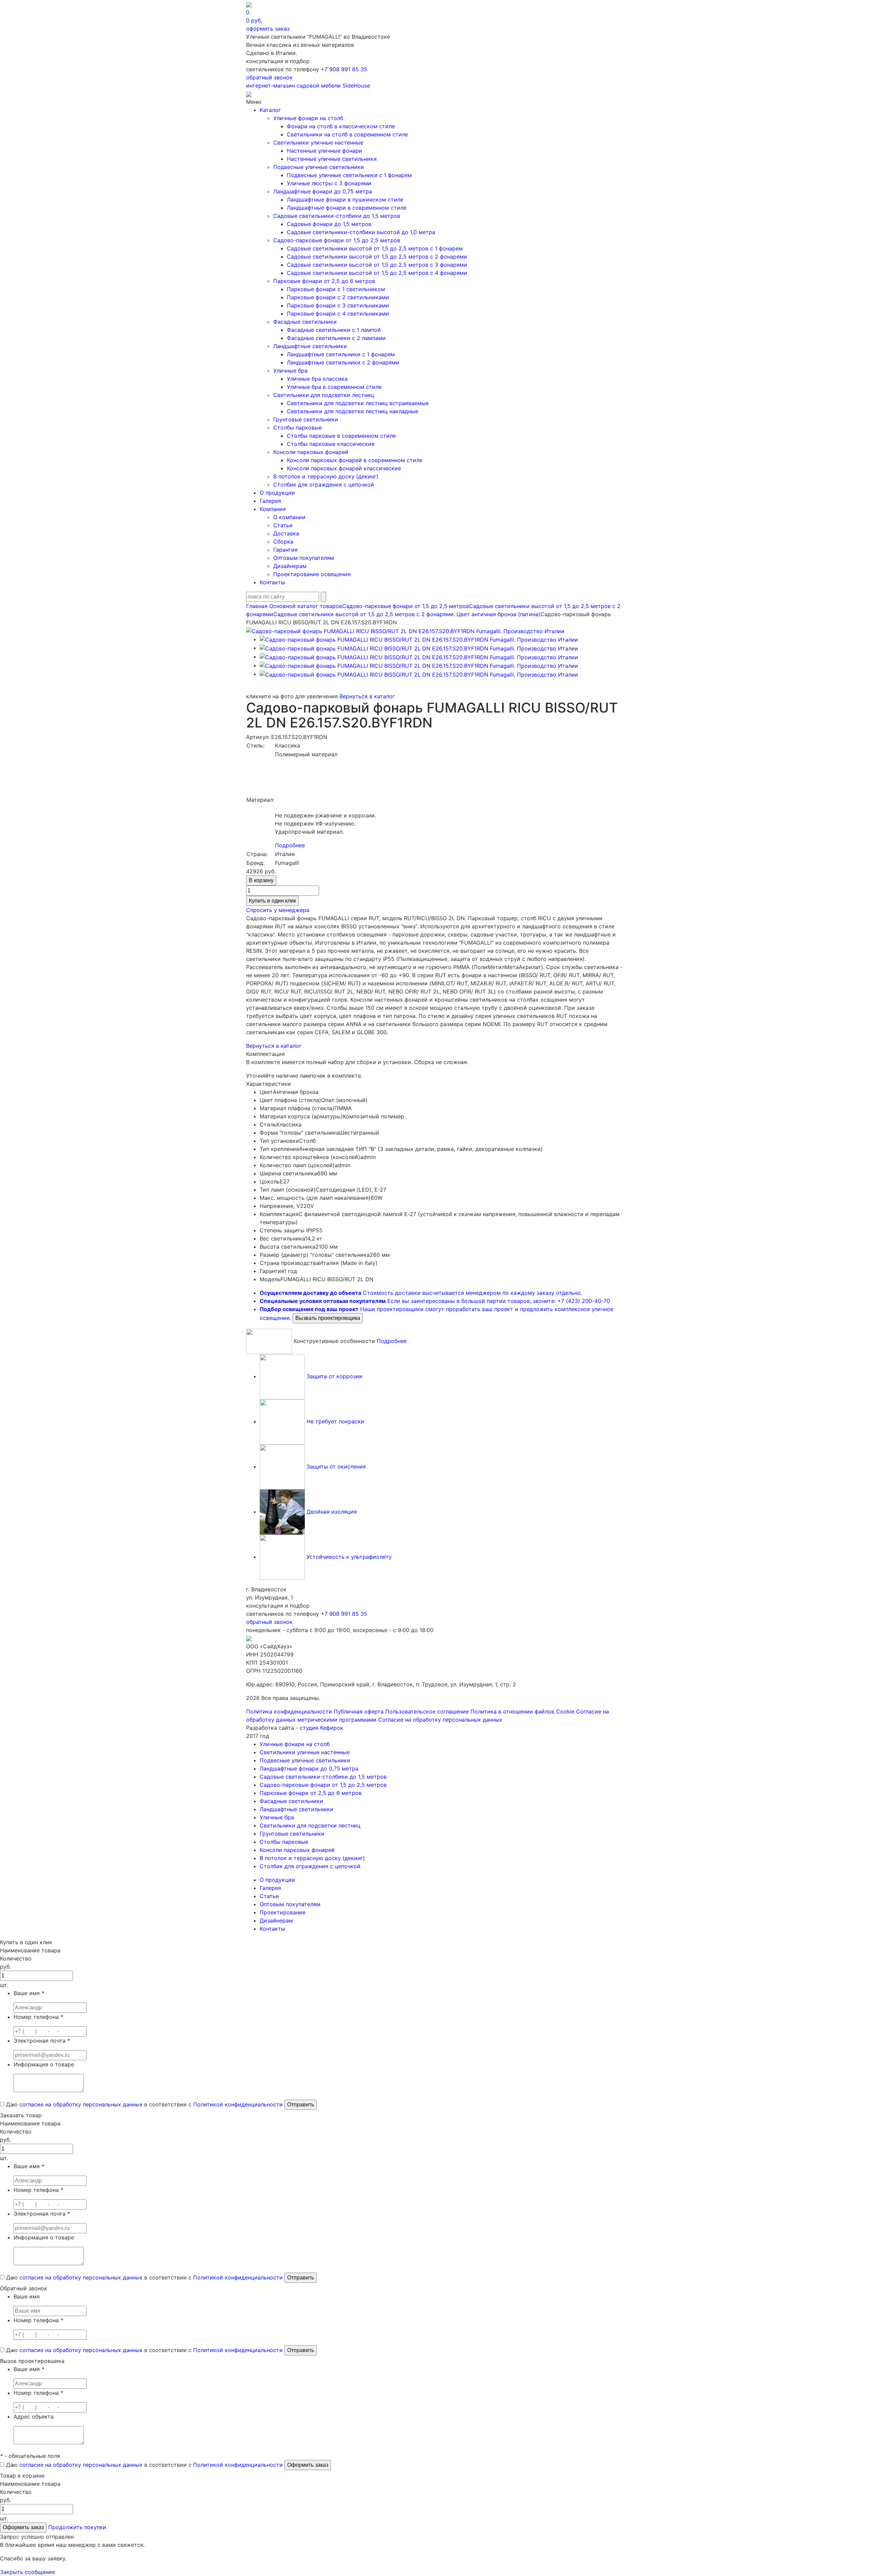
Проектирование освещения (312, 574)
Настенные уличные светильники (332, 159)
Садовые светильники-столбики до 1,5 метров (337, 216)
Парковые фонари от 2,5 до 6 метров (324, 281)
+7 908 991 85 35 (344, 69)
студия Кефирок (321, 1728)
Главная (257, 606)
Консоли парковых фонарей (311, 452)
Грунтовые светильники (306, 419)
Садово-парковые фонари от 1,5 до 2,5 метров (337, 240)
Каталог (270, 110)
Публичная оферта (359, 1711)
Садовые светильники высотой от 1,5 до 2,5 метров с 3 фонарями (377, 265)
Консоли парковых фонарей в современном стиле (355, 460)
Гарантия (285, 550)
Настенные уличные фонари (325, 151)
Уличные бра (290, 371)
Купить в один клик (272, 901)
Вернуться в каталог (367, 696)
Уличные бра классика (317, 379)
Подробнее (290, 845)
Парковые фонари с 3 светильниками (338, 305)
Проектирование (283, 1912)
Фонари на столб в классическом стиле (341, 126)
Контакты (272, 582)
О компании (289, 517)
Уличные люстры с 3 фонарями (329, 183)
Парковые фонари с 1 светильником (336, 289)
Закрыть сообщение (27, 2572)
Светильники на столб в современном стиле (347, 134)
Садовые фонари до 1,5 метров (329, 224)
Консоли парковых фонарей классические (344, 468)
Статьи (283, 525)
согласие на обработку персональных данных (81, 2104)
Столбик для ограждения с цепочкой (324, 485)
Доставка (286, 533)
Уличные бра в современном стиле (334, 387)
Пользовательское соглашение (427, 1711)
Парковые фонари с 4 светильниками (338, 314)
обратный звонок (269, 77)
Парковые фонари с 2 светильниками (338, 297)
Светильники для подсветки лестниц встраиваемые (358, 403)
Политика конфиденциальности (289, 1711)
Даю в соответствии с (144, 2104)
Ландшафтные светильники (310, 346)
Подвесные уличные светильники (319, 167)
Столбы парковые (298, 428)
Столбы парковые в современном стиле (341, 436)
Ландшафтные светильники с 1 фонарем (341, 354)
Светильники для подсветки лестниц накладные (353, 411)
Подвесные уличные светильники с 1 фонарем (349, 175)
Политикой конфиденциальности (238, 2104)
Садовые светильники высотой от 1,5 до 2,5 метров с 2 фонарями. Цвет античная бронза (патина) (407, 614)
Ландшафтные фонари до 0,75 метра (323, 191)
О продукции (277, 493)
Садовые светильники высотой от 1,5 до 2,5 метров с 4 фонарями (377, 273)
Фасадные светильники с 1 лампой (334, 330)
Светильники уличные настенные (318, 143)
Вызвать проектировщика (328, 1318)
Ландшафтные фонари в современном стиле (347, 208)
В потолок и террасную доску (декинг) (326, 476)
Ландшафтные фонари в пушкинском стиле (345, 200)
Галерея (270, 501)
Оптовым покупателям (304, 558)
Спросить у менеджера (278, 910)
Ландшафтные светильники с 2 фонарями (343, 362)
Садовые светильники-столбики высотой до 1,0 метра (361, 232)
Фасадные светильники (305, 322)
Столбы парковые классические (331, 444)
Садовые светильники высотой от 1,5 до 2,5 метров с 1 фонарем (375, 248)
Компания (273, 509)
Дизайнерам (290, 566)
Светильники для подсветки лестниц (324, 395)
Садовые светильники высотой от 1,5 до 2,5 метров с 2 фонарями (377, 257)
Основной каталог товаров (306, 606)
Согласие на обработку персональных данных (440, 1720)
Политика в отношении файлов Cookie (522, 1711)
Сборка (283, 542)
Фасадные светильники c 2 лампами (336, 338)
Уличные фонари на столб (308, 118)
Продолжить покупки (77, 2527)
